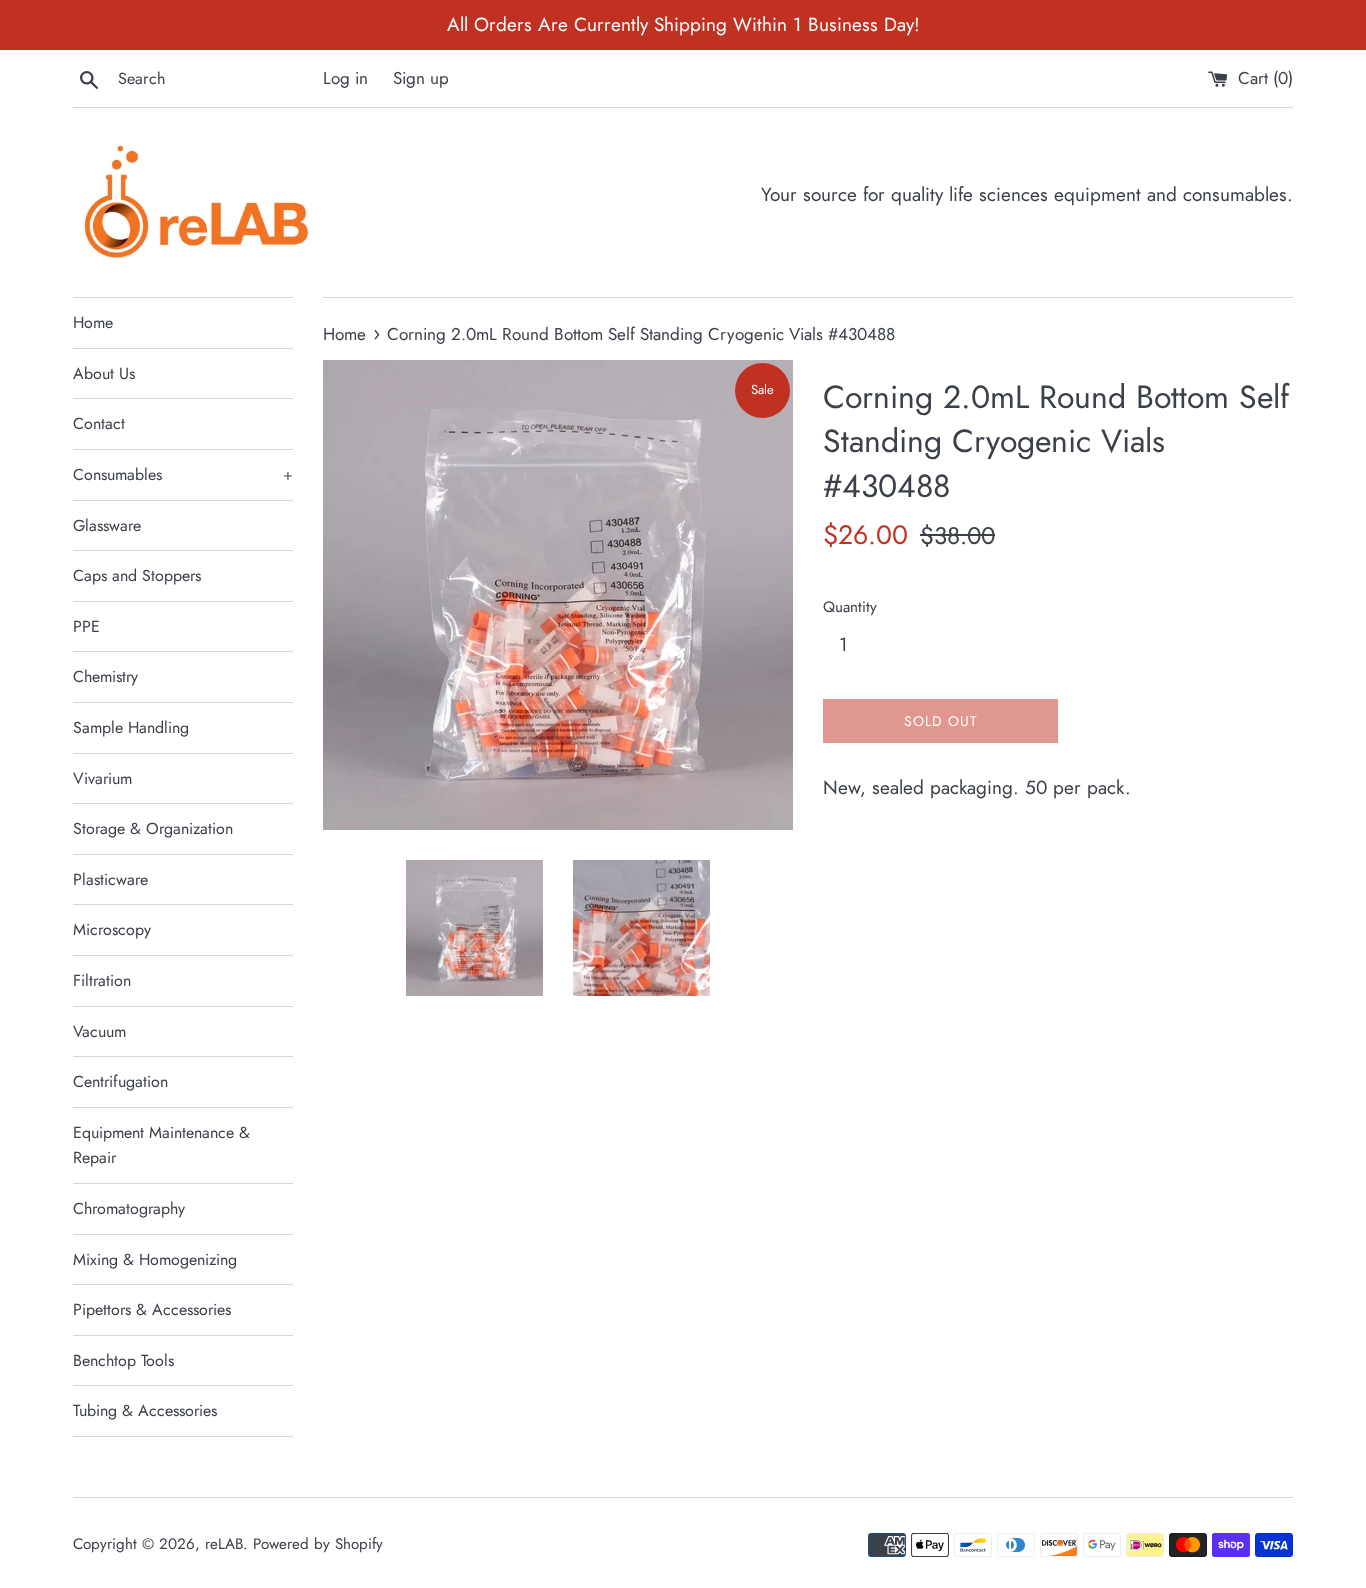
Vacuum (99, 1031)
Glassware (107, 525)
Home (93, 322)
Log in (345, 78)
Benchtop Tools (123, 1360)
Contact (99, 423)
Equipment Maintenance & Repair (161, 1145)
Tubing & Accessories (145, 1410)
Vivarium (102, 778)
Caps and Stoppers (137, 575)
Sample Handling (131, 727)
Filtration (102, 980)
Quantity (850, 607)
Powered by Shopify (318, 1544)
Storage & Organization (153, 828)
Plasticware (110, 879)
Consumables (183, 474)
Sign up (421, 78)
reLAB (224, 1544)
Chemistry (105, 676)
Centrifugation (120, 1081)
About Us (104, 373)
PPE (86, 626)
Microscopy (112, 929)
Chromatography (129, 1208)
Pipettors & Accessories (152, 1309)
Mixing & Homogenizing (155, 1259)
